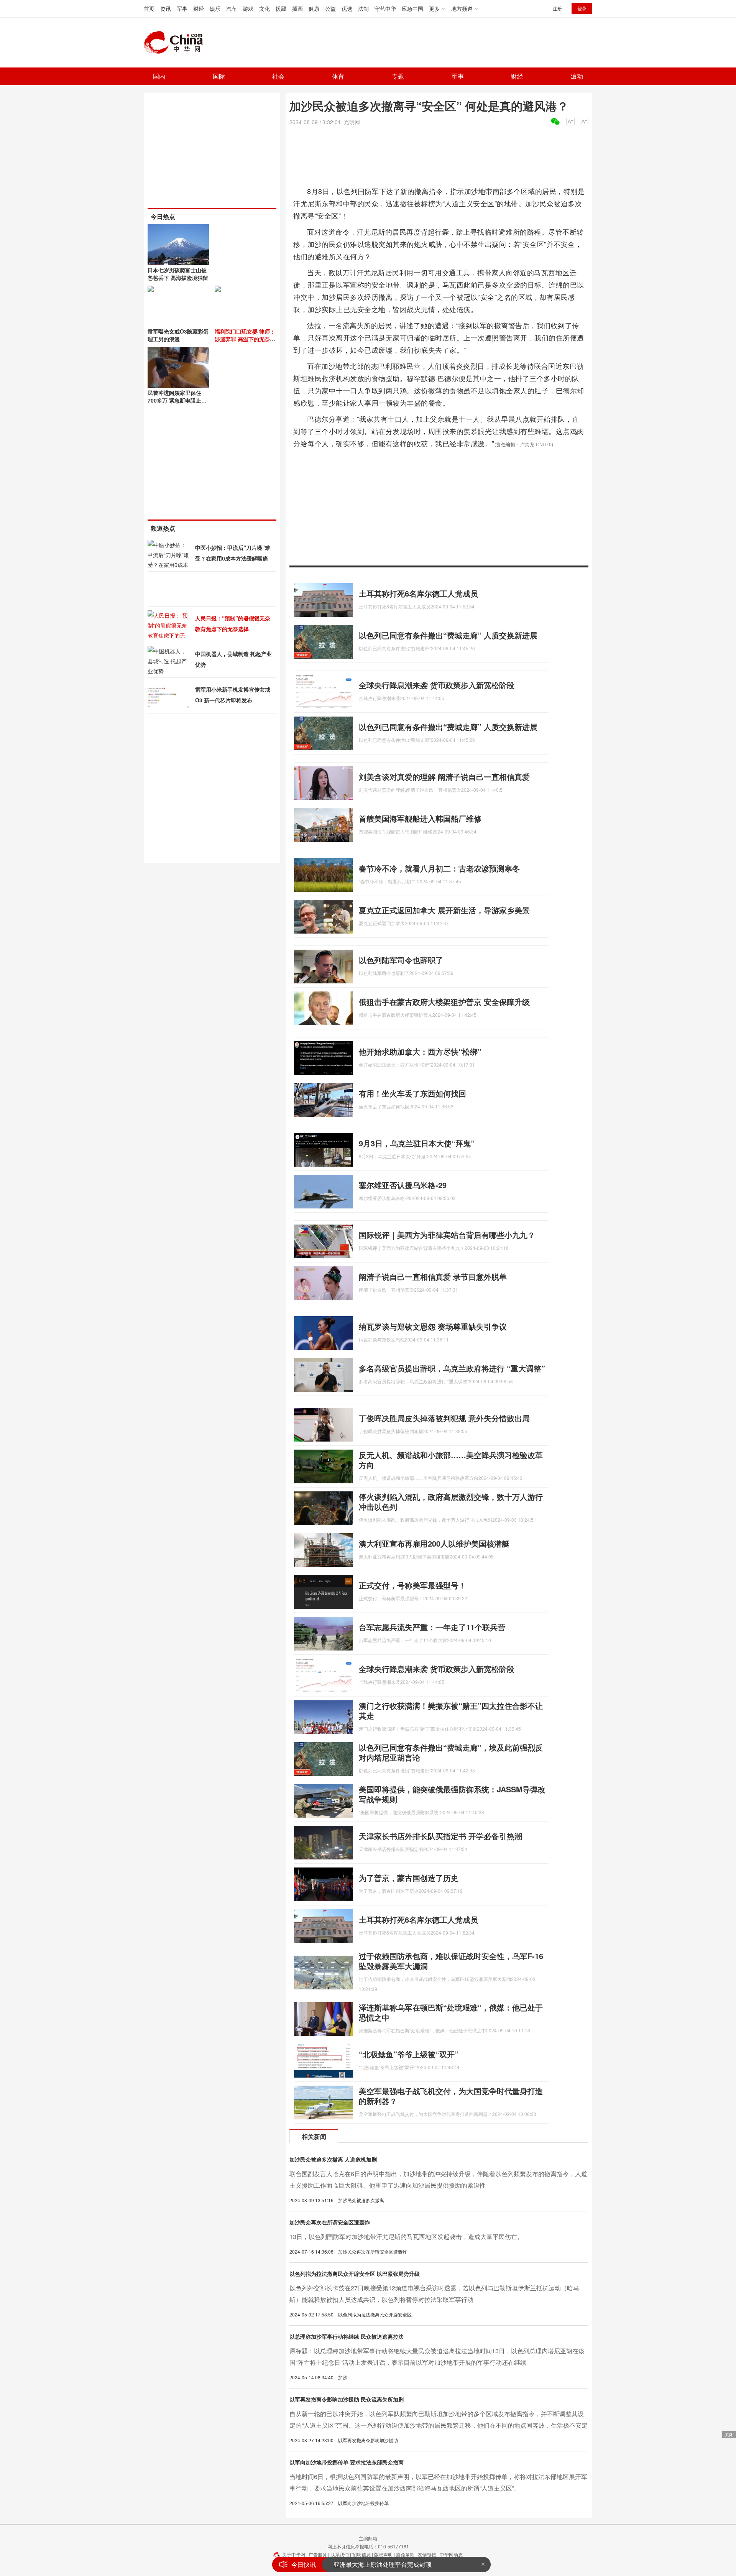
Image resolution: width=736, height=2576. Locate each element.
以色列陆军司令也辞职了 (401, 960)
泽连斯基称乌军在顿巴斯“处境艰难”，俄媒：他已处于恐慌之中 (451, 2012)
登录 (582, 8)
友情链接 (427, 2554)
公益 (330, 8)
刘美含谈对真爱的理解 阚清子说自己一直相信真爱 (444, 777)
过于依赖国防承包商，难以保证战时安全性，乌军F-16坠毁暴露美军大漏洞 (451, 1961)
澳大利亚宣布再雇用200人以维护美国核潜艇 (434, 1543)
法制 (363, 8)
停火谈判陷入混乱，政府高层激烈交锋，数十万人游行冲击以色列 (451, 1502)
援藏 (281, 8)
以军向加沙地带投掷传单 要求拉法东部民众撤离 (347, 2462)
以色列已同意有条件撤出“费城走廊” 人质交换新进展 (448, 635)
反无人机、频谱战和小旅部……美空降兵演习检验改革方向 (451, 1460)
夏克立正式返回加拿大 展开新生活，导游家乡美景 (444, 910)
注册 (557, 8)
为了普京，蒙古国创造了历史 (409, 1878)
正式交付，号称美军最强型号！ (412, 1585)
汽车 (232, 8)
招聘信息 (361, 2554)
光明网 (352, 122)
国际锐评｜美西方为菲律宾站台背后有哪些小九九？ (447, 1235)
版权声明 (383, 2554)
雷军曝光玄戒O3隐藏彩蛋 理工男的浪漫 (178, 335)
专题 (398, 76)
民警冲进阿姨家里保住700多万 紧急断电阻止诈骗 (177, 400)
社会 (278, 76)
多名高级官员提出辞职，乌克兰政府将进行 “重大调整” (452, 1368)
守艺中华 (385, 8)
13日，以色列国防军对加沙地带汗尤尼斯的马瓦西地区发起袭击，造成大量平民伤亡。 (406, 2237)
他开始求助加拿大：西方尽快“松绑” (420, 1051)
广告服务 (318, 2554)
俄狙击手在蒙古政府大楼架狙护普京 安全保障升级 (444, 1002)
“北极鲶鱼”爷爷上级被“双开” (409, 2054)
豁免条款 (405, 2554)
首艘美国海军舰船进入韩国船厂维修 (420, 818)
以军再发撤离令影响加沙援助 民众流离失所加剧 (347, 2399)
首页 (149, 8)
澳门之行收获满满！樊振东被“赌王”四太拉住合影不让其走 (451, 1710)
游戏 (248, 8)
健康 (314, 8)
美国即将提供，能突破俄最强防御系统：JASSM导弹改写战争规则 (452, 1794)
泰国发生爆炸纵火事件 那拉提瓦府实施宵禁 (393, 2564)
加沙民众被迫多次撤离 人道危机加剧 (333, 2159)
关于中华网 (294, 2554)
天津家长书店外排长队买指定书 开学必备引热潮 (440, 1836)
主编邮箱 (368, 2538)
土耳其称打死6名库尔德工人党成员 (418, 593)
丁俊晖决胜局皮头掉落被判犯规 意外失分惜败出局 (444, 1418)
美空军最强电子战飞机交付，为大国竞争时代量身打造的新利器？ (451, 2096)
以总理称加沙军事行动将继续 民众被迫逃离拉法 (347, 2336)
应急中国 (412, 8)
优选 (347, 8)
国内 (159, 76)
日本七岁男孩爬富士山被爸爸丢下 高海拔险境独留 (178, 274)
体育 (338, 76)
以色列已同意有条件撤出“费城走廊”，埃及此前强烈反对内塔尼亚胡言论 (451, 1752)
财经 (199, 8)
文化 (264, 8)
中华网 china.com (176, 43)
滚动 (577, 76)
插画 (297, 8)
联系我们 (340, 2554)
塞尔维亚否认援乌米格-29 (403, 1185)
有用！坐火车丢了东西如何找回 (412, 1093)
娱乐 (215, 8)
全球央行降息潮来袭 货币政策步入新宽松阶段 (437, 685)
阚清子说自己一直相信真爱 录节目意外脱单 (433, 1276)
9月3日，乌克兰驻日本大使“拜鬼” (417, 1143)
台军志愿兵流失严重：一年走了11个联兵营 (432, 1627)
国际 (219, 76)
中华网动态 (451, 2554)
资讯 (166, 8)
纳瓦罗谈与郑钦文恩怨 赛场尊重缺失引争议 (433, 1326)
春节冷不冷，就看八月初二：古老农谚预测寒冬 (439, 868)
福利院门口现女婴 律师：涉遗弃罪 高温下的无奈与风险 (245, 339)
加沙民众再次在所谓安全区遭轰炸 (330, 2222)
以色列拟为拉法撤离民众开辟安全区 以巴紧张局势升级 (355, 2274)
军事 (182, 8)
